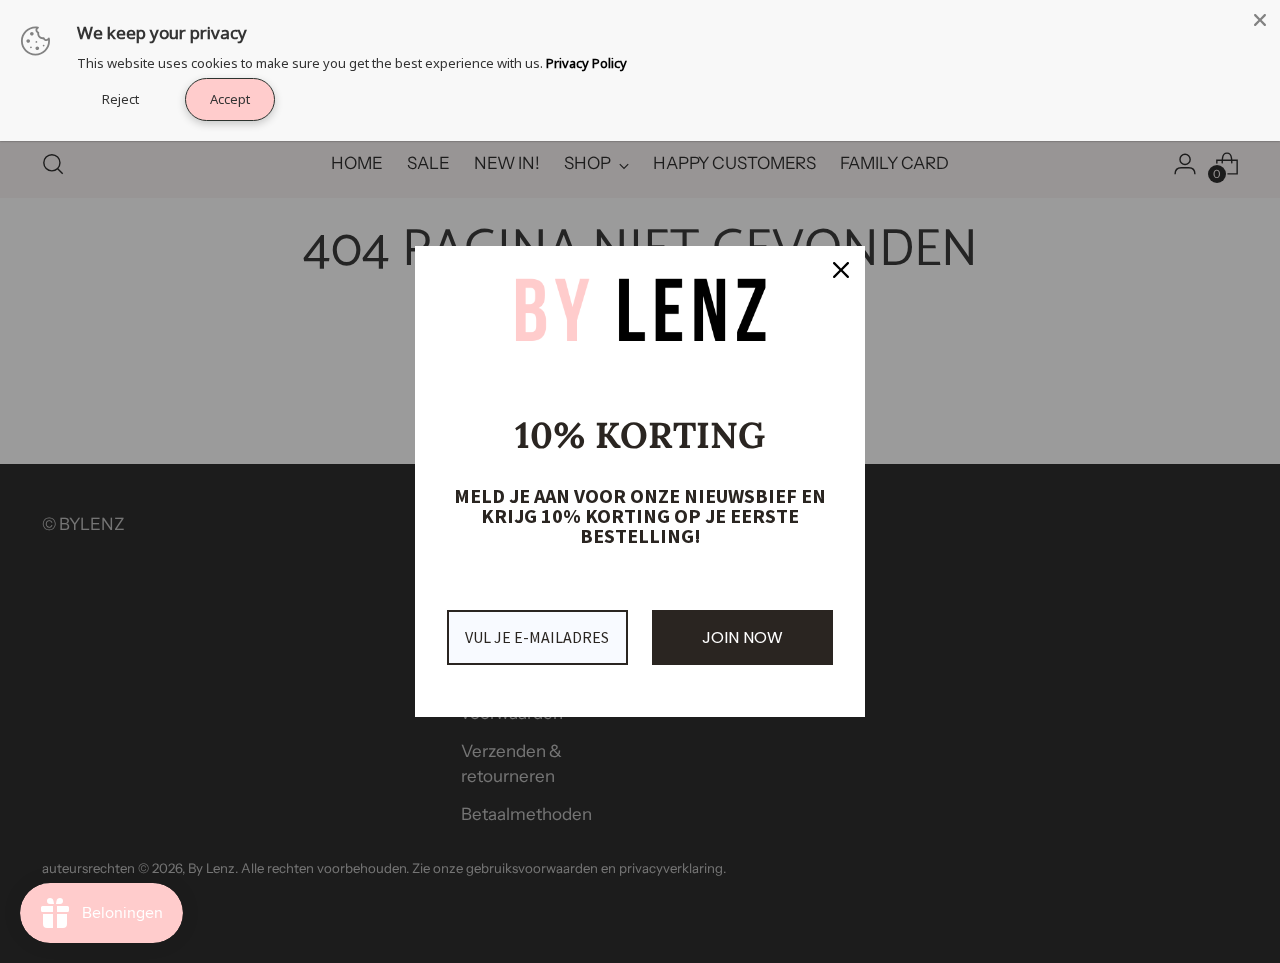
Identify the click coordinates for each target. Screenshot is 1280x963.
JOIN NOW (742, 637)
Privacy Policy (586, 63)
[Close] (1260, 20)
